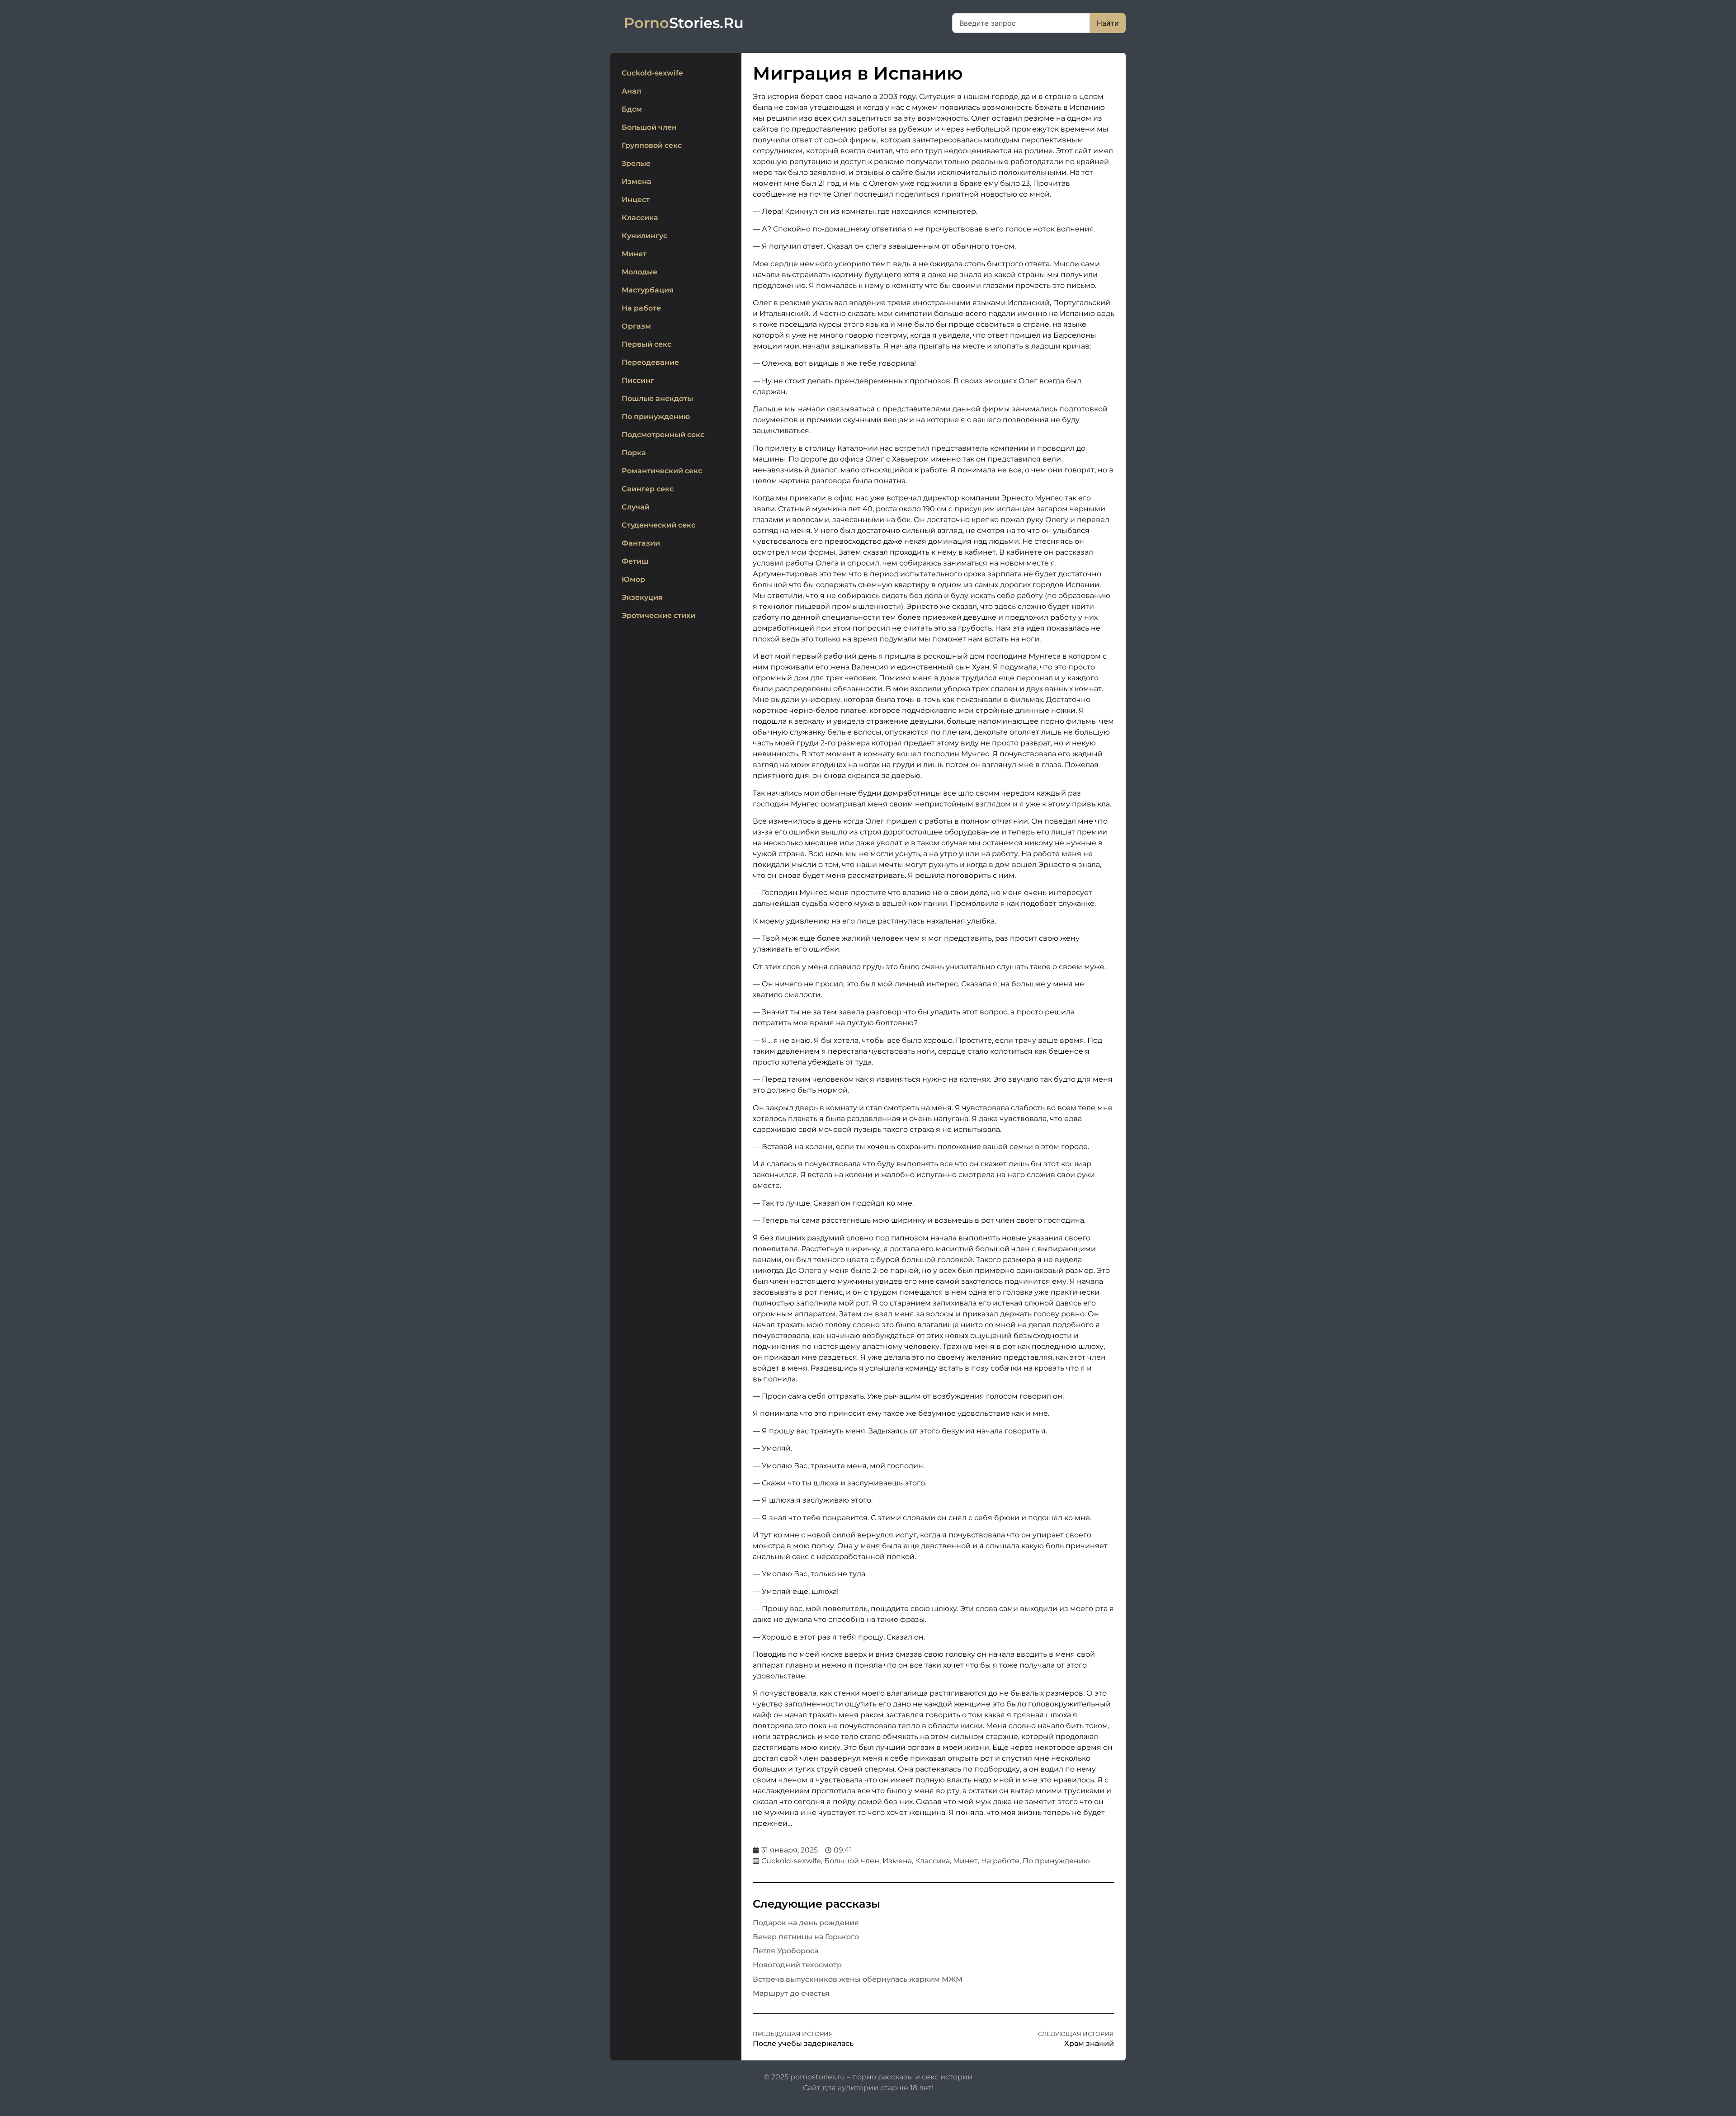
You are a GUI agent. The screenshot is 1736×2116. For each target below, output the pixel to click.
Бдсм (632, 109)
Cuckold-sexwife (652, 73)
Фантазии (641, 543)
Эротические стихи (658, 615)
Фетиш (635, 561)
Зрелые (636, 163)
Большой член (649, 127)
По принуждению (656, 417)
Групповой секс (652, 145)
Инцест (636, 200)
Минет (634, 254)
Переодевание (650, 362)
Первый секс (646, 344)
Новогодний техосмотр (797, 1965)
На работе (641, 308)
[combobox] (1021, 23)
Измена (637, 181)
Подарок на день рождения (806, 1923)
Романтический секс (662, 471)
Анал (631, 91)
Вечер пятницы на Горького (806, 1937)
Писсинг (638, 380)
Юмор (633, 579)
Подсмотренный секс (663, 435)
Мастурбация (648, 290)
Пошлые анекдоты (657, 398)
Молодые (639, 272)
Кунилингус (644, 236)
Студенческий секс (658, 525)
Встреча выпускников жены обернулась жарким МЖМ (858, 1979)
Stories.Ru (684, 23)
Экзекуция (642, 597)
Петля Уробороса (785, 1951)
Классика (640, 218)
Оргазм (636, 326)
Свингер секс (648, 489)
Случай (636, 507)
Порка (634, 453)
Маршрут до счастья (791, 1993)
